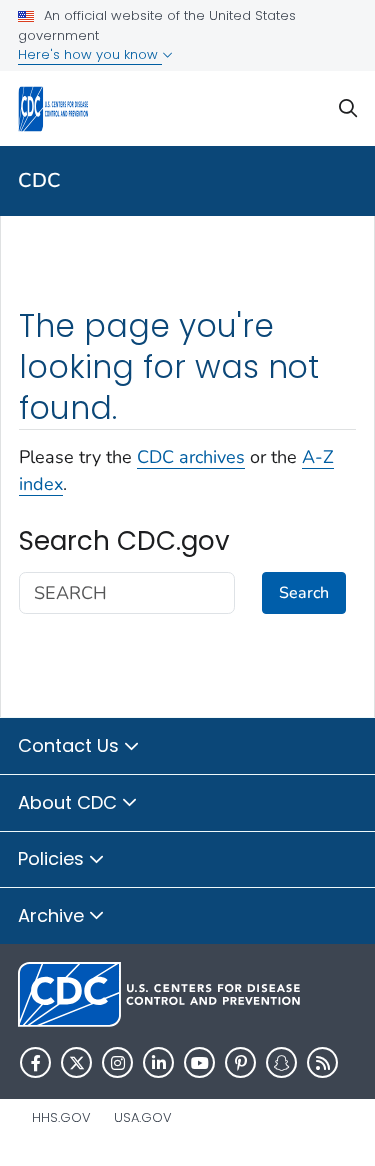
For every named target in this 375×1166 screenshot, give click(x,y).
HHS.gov (61, 1117)
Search (304, 593)
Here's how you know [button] (90, 54)
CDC (39, 180)
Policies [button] (53, 858)
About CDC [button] (70, 802)
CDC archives (191, 457)
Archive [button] (53, 915)
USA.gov (143, 1117)
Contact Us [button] (71, 745)
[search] (348, 108)
